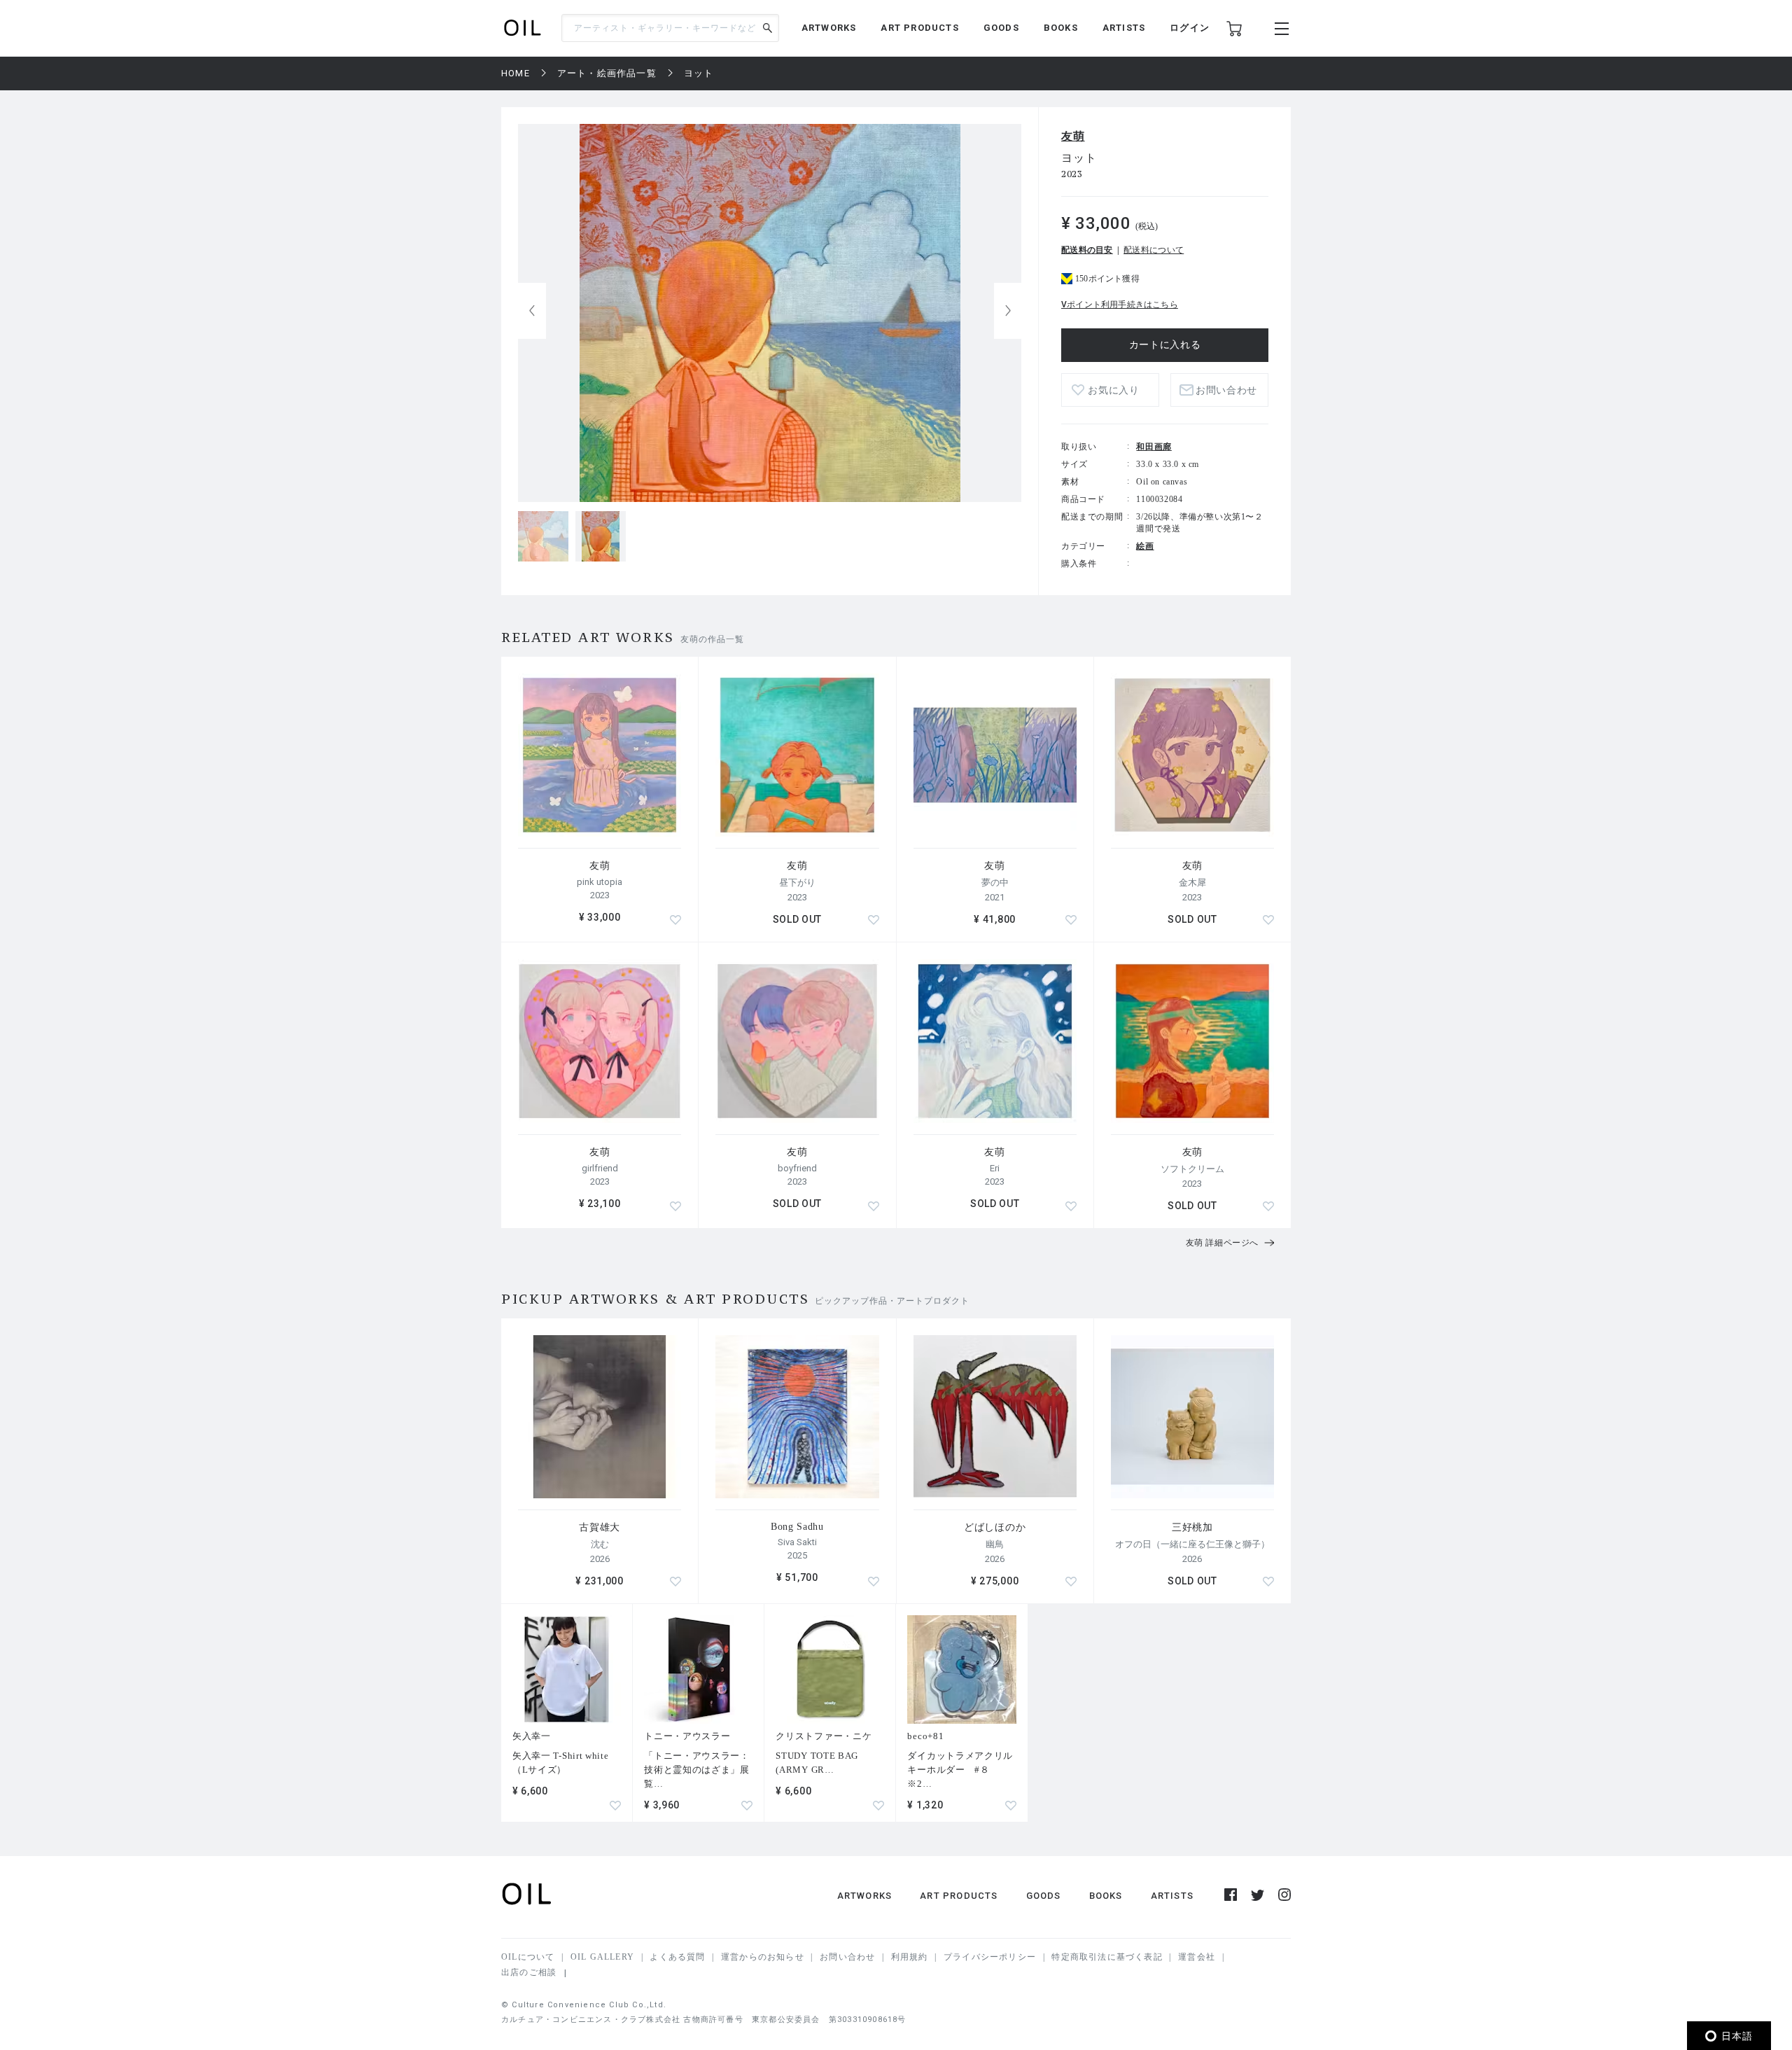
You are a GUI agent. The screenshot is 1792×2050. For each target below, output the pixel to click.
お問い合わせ (847, 1957)
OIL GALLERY (602, 1957)
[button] (1008, 311)
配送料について (1154, 250)
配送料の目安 (1087, 250)
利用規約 (910, 1957)
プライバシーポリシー (990, 1957)
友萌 (1073, 136)
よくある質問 (677, 1957)
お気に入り (1114, 390)
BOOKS (1061, 28)
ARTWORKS (829, 28)
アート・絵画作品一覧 (607, 73)
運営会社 (1197, 1957)
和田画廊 (1154, 447)
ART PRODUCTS (919, 28)
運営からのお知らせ (763, 1957)
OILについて (528, 1957)
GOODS (1001, 28)
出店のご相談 (529, 1972)
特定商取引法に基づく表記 (1107, 1957)
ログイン (1190, 28)
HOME (516, 73)
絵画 (1145, 546)
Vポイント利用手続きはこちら (1120, 305)
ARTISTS (1124, 28)
